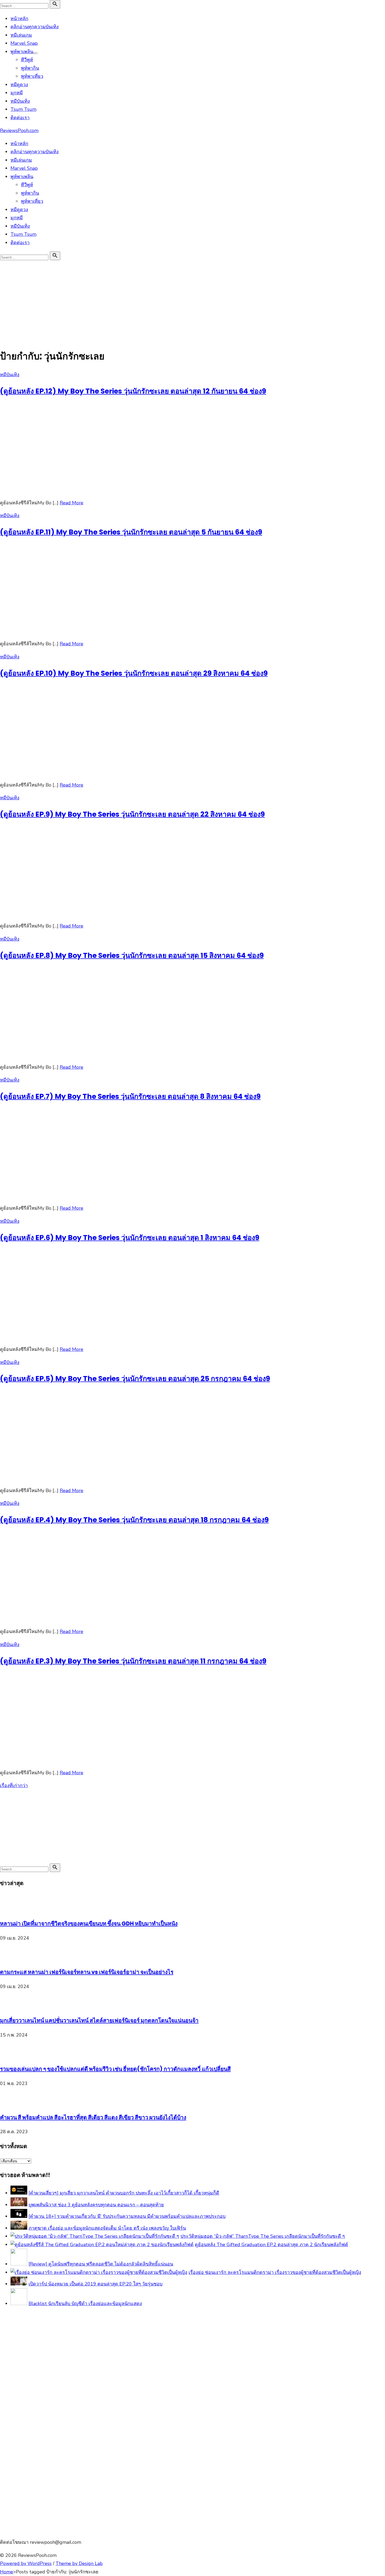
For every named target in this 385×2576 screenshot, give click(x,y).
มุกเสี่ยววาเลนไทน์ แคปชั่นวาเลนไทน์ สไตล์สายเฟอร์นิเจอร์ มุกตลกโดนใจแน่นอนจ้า (99, 2020)
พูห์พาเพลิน (22, 52)
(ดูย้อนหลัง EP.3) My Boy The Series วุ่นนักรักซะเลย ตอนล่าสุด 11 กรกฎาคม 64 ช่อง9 (133, 1661)
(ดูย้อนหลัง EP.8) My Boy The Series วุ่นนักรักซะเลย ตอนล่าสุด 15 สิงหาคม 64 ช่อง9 (132, 955)
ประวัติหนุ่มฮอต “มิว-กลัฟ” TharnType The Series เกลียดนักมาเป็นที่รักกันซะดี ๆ (263, 2236)
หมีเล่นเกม (21, 35)
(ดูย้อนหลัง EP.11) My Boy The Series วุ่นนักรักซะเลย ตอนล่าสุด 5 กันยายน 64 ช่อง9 (131, 532)
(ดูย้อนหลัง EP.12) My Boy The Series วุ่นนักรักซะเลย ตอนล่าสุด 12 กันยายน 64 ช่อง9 (133, 391)
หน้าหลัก (19, 19)
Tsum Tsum (23, 109)
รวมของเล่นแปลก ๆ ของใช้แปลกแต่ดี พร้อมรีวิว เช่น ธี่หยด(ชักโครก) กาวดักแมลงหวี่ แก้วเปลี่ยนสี (115, 2069)
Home (7, 2572)
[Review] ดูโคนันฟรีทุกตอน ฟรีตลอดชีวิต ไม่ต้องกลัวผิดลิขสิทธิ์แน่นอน (101, 2264)
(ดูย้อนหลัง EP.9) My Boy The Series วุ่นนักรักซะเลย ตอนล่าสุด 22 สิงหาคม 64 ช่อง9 (132, 814)
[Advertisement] (192, 301)
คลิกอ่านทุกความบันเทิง (35, 27)
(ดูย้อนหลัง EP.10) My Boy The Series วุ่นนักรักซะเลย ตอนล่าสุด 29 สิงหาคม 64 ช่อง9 (134, 673)
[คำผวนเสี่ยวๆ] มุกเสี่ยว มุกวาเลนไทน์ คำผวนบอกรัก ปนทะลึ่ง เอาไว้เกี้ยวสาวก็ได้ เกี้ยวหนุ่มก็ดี (124, 2193)
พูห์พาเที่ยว (32, 76)
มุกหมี (17, 93)
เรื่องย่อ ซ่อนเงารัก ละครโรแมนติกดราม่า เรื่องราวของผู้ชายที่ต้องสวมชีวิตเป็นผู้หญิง (275, 2272)
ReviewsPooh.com (19, 130)
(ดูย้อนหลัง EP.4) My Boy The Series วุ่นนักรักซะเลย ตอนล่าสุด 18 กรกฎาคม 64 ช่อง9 (134, 1520)
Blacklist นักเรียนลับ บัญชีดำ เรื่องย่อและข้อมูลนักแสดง (85, 2304)
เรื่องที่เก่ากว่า (14, 1786)
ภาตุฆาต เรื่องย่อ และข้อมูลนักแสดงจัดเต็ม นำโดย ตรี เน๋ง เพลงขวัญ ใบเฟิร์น (107, 2228)
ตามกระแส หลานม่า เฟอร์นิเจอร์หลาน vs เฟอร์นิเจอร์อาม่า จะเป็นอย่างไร (87, 1972)
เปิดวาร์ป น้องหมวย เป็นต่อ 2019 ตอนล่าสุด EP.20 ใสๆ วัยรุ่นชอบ (95, 2284)
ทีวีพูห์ (27, 60)
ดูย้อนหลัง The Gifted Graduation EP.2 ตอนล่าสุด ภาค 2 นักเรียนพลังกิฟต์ (271, 2245)
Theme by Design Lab (79, 2563)
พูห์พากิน (30, 68)
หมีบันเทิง (20, 101)
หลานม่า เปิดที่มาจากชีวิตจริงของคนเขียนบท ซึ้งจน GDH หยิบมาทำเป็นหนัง (89, 1923)
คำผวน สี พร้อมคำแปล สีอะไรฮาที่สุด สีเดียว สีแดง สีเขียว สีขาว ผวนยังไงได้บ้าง (93, 2117)
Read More (71, 503)
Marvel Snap (24, 43)
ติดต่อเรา (20, 118)
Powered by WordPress (26, 2563)
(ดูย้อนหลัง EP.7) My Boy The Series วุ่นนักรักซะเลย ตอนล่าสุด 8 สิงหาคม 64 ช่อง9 (130, 1096)
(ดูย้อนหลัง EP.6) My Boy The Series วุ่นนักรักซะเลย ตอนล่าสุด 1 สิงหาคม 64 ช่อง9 (130, 1238)
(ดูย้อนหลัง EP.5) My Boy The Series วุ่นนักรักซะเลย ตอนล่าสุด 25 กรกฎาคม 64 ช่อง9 (135, 1379)
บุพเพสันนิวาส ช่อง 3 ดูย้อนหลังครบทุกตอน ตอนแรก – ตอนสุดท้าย (96, 2205)
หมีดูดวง (19, 85)
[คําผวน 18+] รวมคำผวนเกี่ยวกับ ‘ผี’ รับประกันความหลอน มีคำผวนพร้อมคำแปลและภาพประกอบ (127, 2216)
